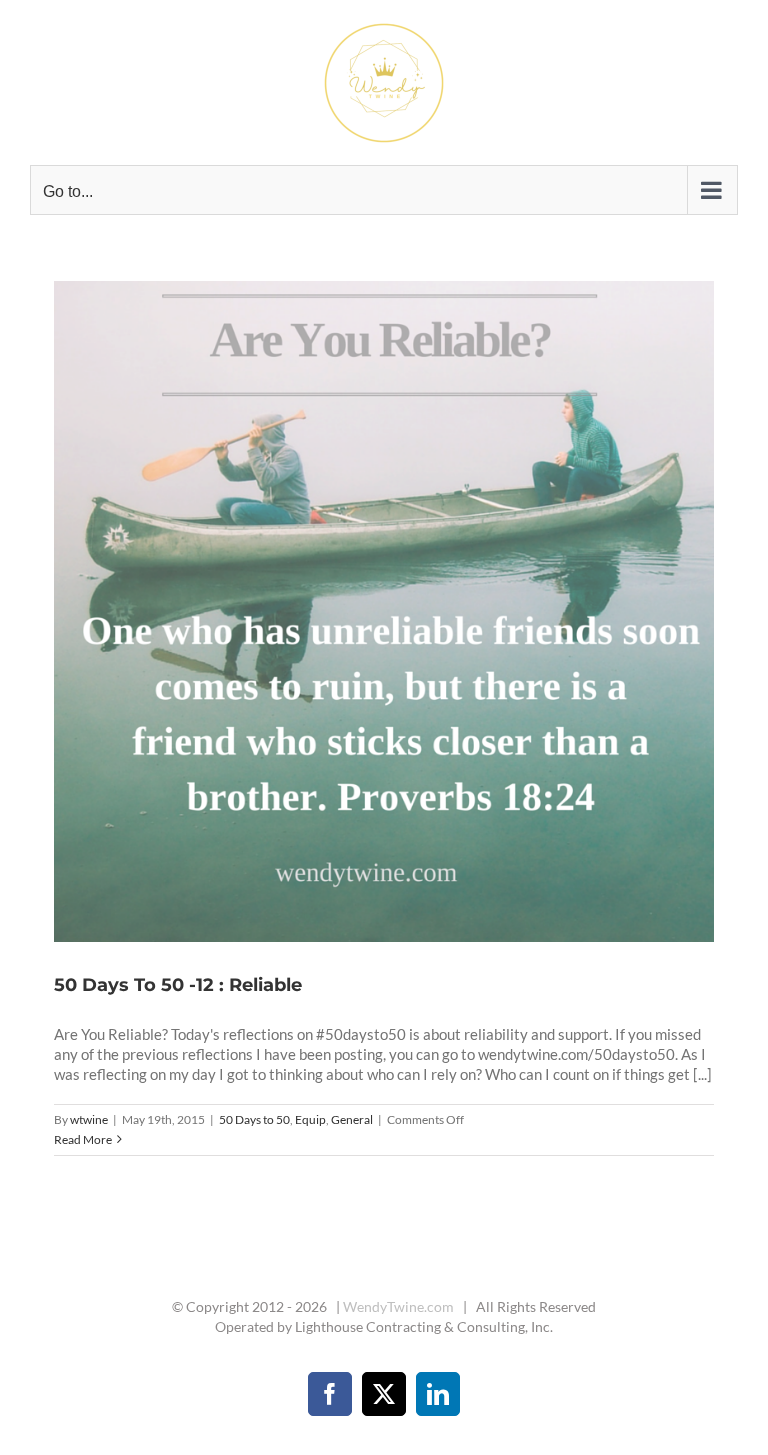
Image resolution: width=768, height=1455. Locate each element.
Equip (310, 1119)
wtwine (89, 1119)
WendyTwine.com (398, 1306)
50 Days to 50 (254, 1119)
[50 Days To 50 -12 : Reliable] (384, 611)
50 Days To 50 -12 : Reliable (360, 612)
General (352, 1119)
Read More (83, 1139)
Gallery (409, 612)
